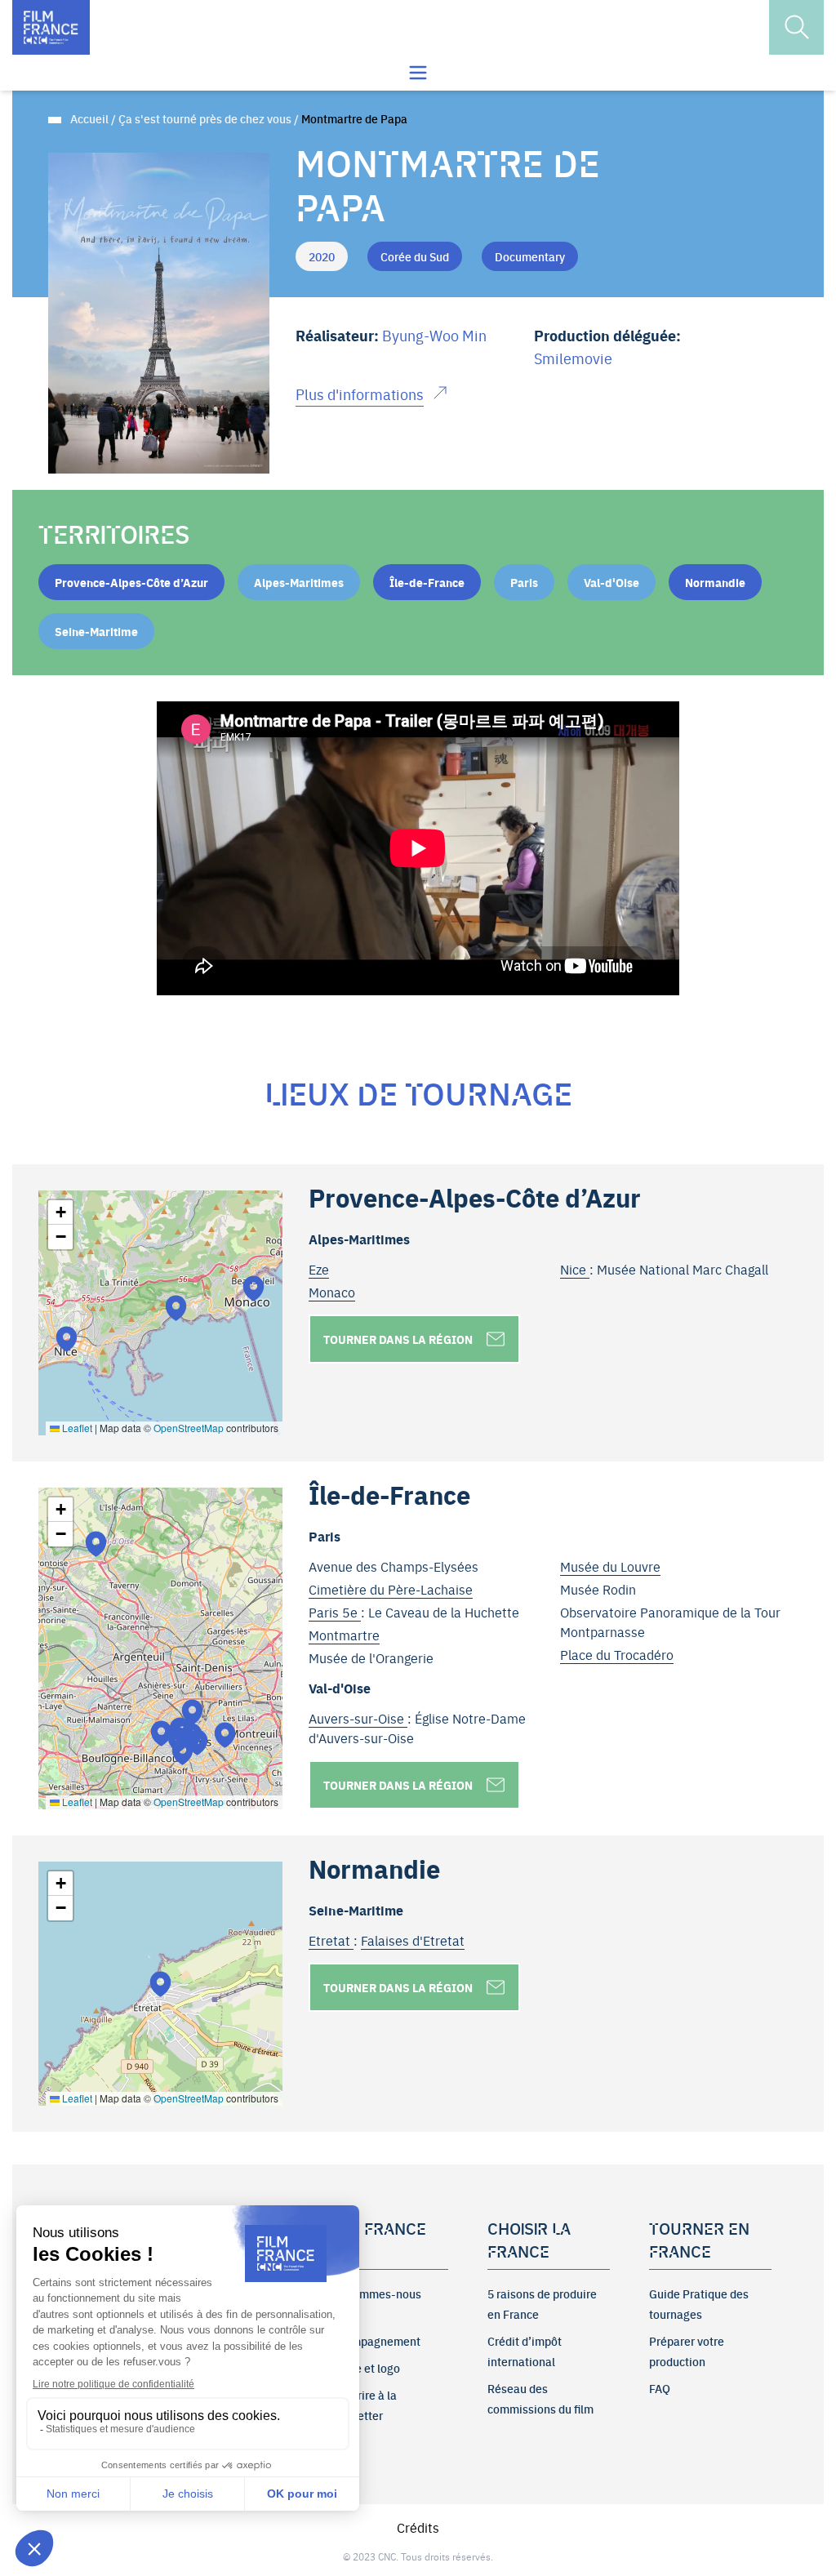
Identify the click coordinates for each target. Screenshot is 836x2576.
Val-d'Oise (611, 582)
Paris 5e (335, 1612)
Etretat (331, 1940)
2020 (322, 256)
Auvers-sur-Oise (358, 1718)
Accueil (89, 118)
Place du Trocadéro (617, 1654)
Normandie (715, 582)
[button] (176, 1308)
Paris (524, 582)
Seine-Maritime (96, 631)
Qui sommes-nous (374, 2293)
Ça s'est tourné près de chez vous (205, 118)
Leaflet (76, 1428)
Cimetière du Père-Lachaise (391, 1589)
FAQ (660, 2388)
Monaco (332, 1292)
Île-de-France (427, 582)
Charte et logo (363, 2368)
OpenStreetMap (189, 1428)
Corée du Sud (415, 256)
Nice (575, 1269)
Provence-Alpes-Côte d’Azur (131, 582)
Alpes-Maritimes (299, 582)
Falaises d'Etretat (413, 1940)
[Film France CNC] (51, 27)
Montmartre (344, 1635)
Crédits (418, 2527)
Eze (319, 1269)
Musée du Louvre (610, 1566)
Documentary (530, 256)
